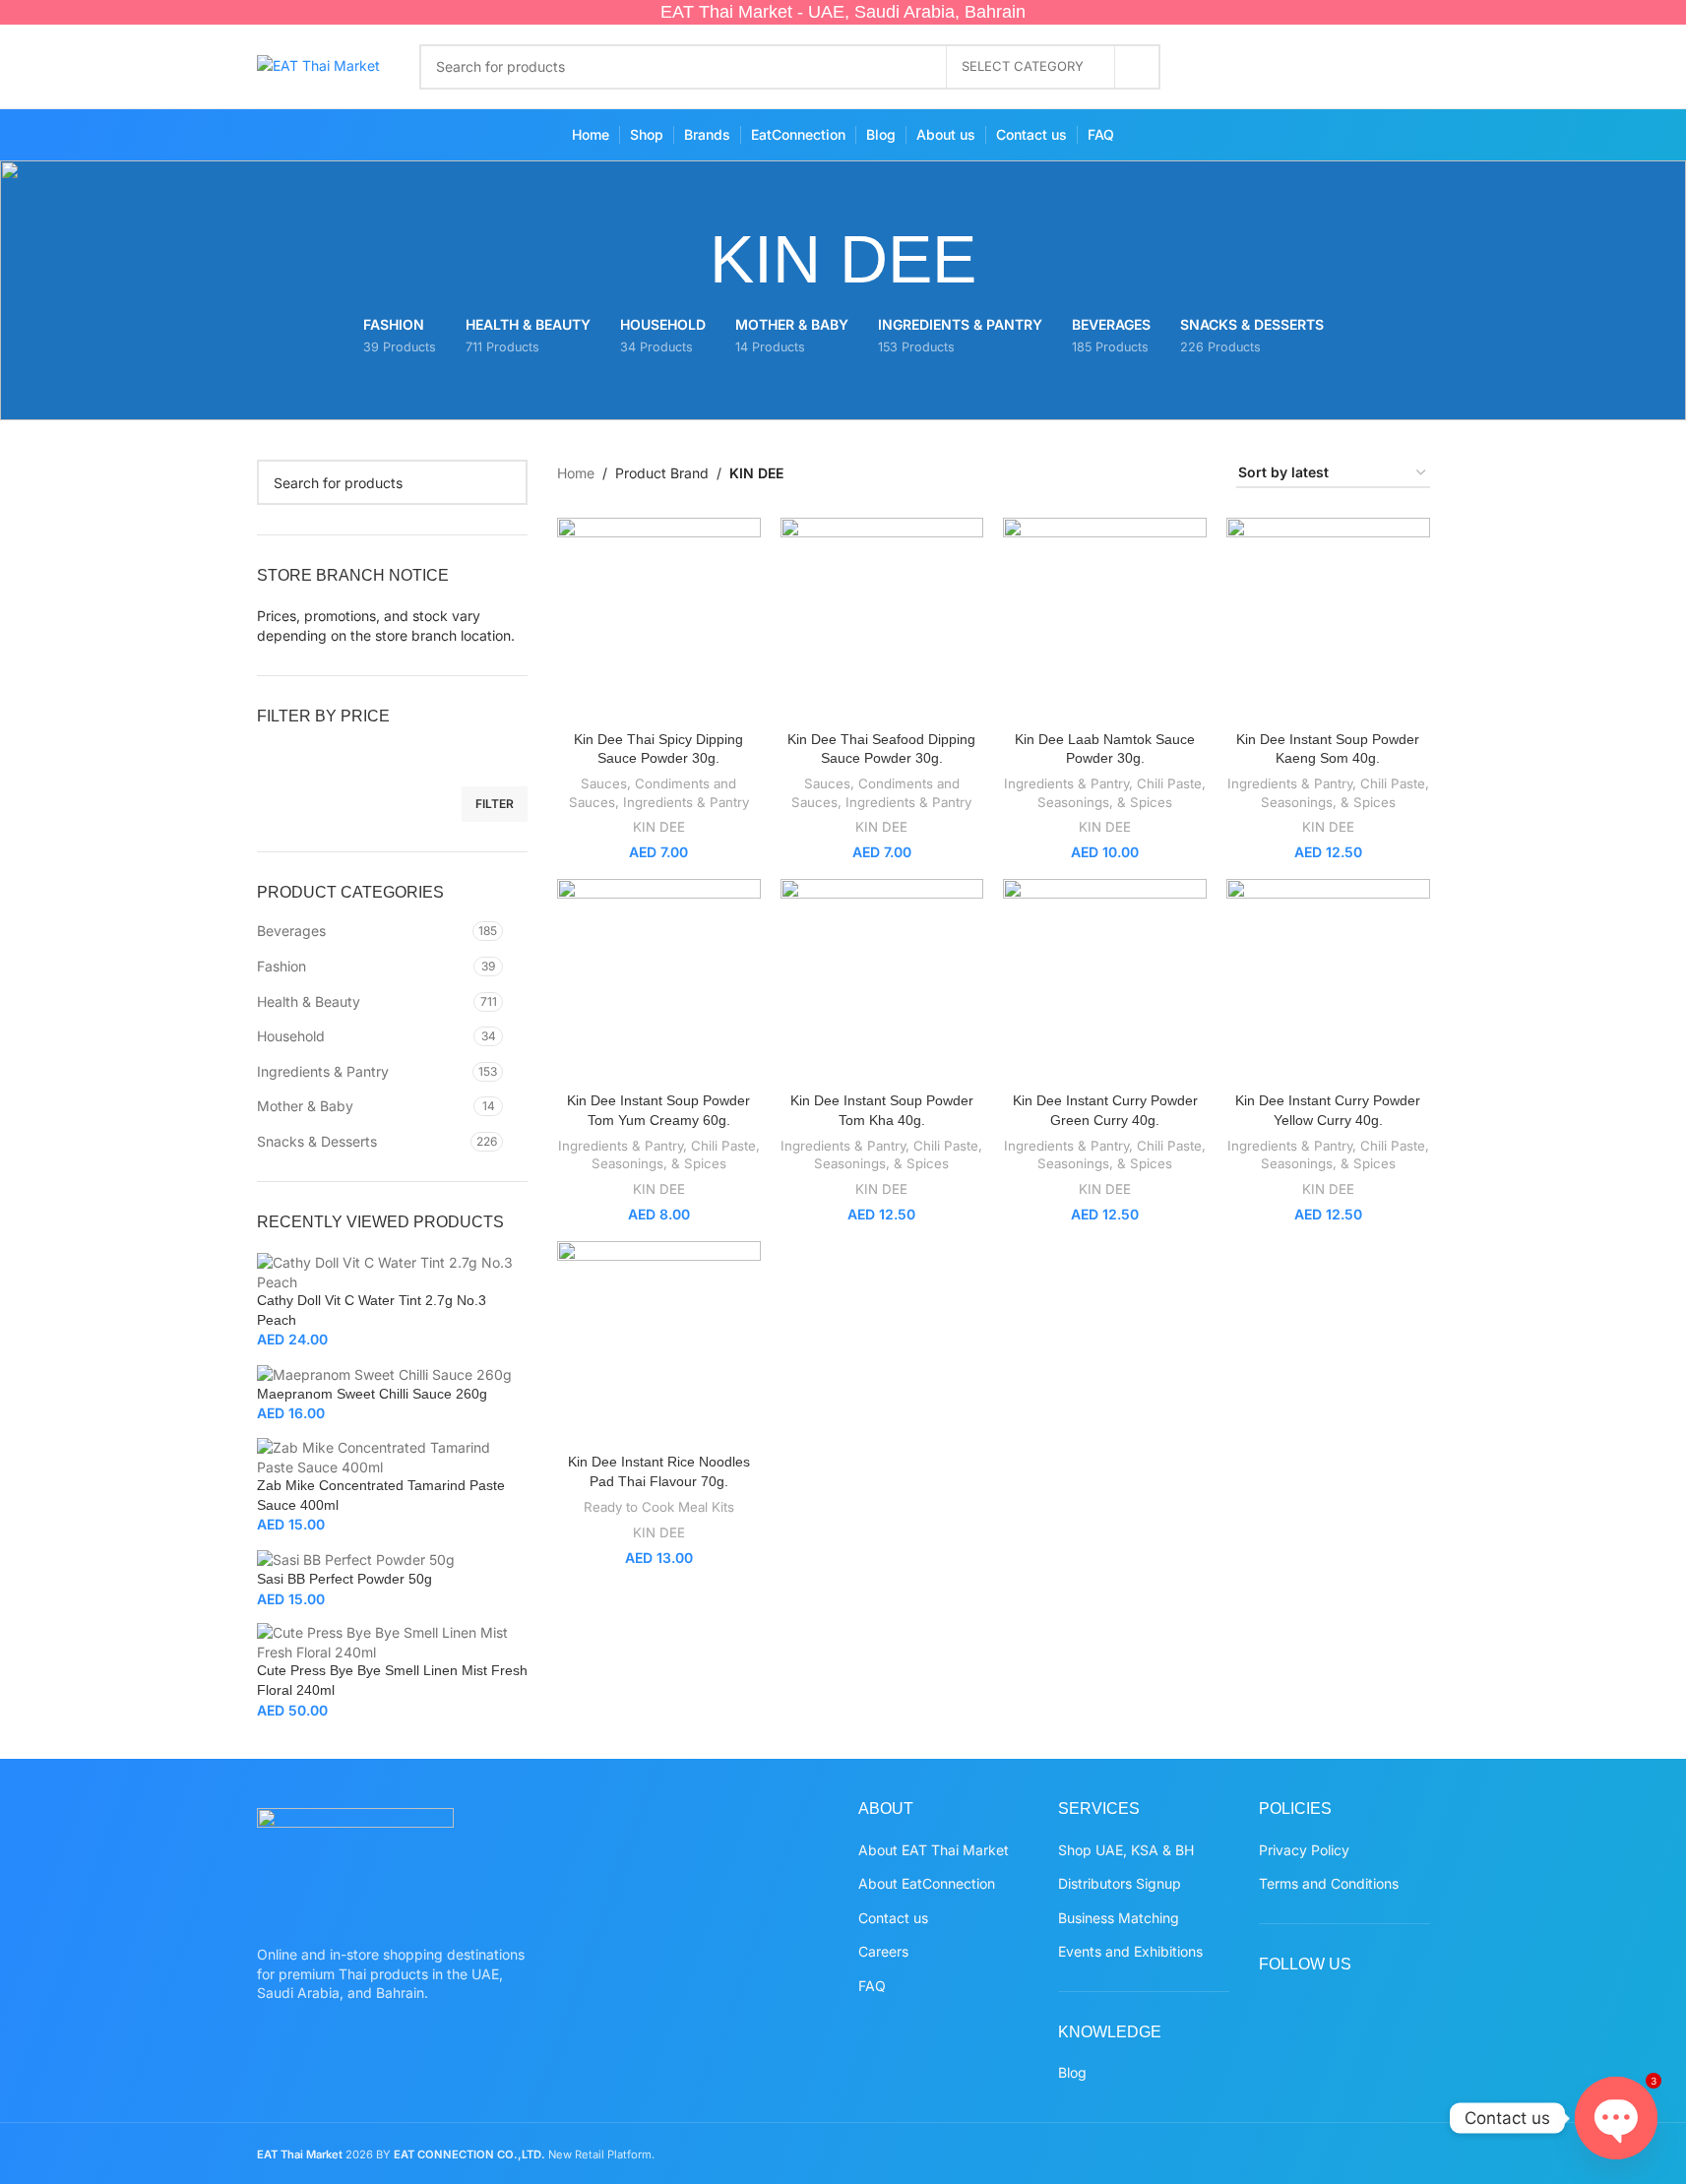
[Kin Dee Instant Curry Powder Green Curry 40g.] (1105, 981)
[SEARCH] (1138, 67)
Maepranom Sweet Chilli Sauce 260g (372, 1394)
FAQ (872, 1986)
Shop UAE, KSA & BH (1126, 1850)
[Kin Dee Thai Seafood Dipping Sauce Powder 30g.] (882, 620)
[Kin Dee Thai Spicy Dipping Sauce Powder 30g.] (659, 620)
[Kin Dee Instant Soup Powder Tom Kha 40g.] (882, 981)
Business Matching (1119, 1918)
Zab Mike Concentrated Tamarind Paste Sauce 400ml (381, 1495)
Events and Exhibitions (1130, 1951)
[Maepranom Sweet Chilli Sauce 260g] (384, 1373)
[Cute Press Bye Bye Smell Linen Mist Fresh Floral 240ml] (393, 1641)
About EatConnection (927, 1883)
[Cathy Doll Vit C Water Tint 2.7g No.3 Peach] (393, 1270)
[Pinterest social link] (1334, 67)
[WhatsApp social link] (1373, 67)
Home (576, 473)
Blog (1072, 2072)
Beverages (291, 931)
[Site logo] (318, 64)
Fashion (281, 966)
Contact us (893, 1918)
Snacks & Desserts (317, 1141)
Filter (495, 804)
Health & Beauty (309, 1001)
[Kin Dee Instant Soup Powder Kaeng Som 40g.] (1328, 620)
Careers (883, 1951)
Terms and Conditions (1329, 1883)
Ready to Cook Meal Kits (659, 1507)
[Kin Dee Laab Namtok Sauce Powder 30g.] (1105, 620)
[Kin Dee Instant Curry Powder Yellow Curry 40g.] (1328, 981)
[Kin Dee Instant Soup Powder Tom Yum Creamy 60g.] (659, 981)
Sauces (604, 783)
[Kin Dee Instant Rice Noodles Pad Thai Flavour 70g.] (659, 1343)
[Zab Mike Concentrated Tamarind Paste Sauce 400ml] (393, 1455)
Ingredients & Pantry (323, 1071)
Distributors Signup (1120, 1883)
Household (291, 1036)
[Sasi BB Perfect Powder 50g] (356, 1559)
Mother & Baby (305, 1106)
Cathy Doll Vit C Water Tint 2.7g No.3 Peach (372, 1310)
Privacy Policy (1304, 1850)
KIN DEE (659, 827)
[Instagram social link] (1296, 67)
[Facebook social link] (1219, 67)
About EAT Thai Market (934, 1850)
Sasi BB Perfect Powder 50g (344, 1579)
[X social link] (1257, 67)
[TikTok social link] (1411, 67)
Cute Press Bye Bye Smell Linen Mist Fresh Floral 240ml (392, 1680)
